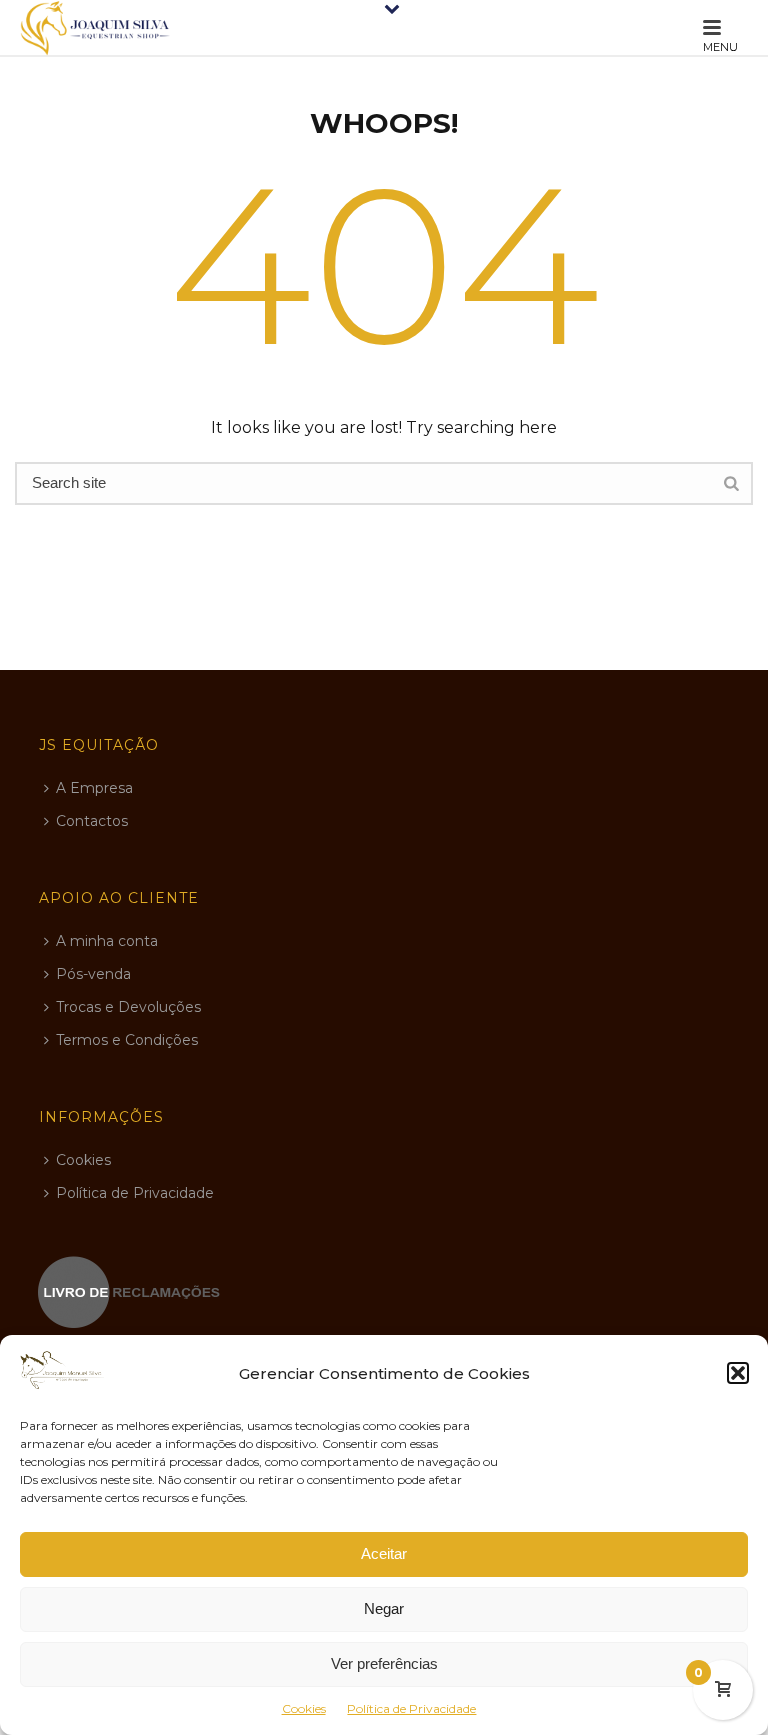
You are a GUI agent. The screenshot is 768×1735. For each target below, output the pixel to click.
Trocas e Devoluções (128, 1007)
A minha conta (107, 941)
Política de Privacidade (411, 1708)
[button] (738, 1373)
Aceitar (384, 1553)
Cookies (304, 1708)
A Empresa (94, 788)
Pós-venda (93, 974)
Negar (384, 1608)
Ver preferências (384, 1663)
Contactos (92, 821)
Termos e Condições (127, 1040)
